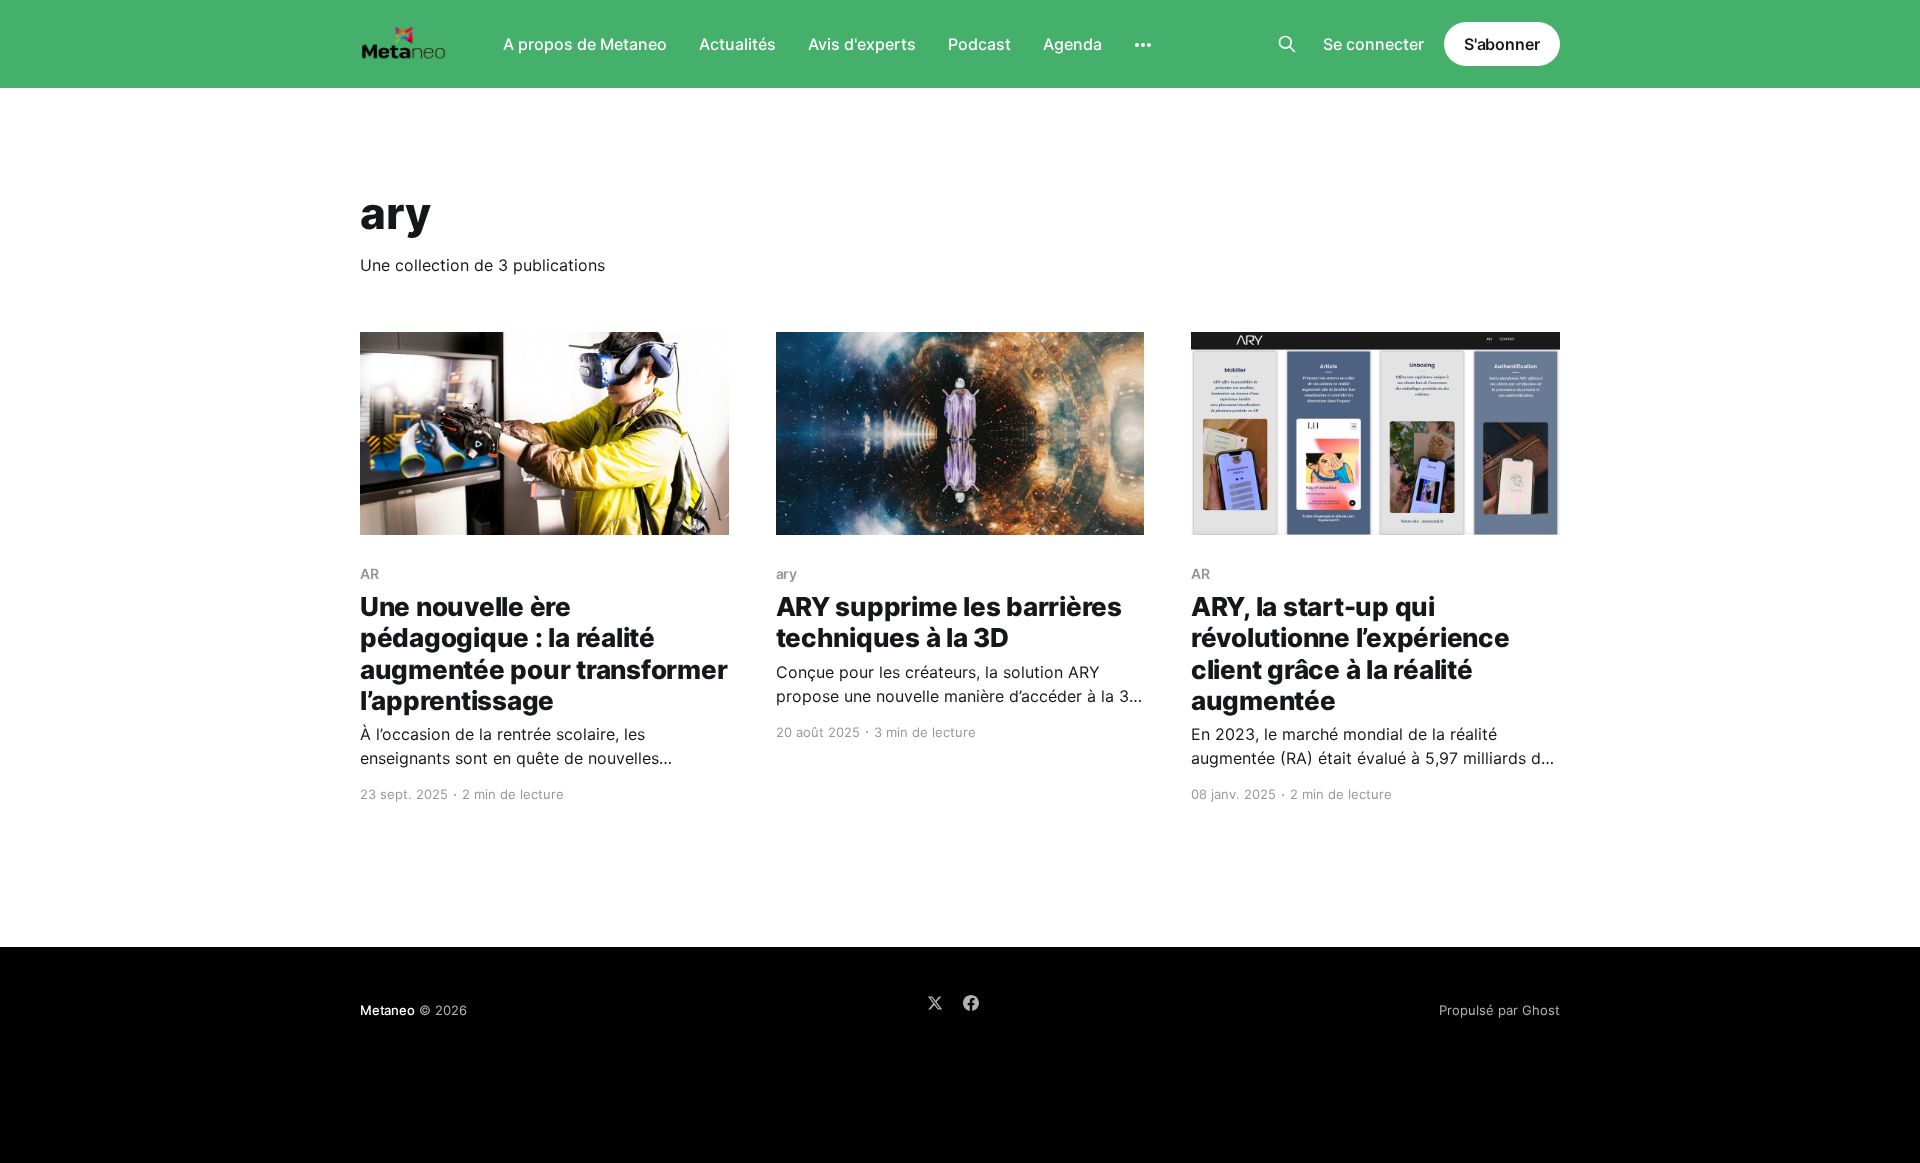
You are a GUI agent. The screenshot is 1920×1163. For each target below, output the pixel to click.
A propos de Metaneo (585, 44)
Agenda (1072, 44)
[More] (1143, 45)
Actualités (737, 44)
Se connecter (1373, 44)
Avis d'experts (862, 44)
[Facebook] (971, 1003)
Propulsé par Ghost (1499, 1010)
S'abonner (1502, 44)
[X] (935, 1003)
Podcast (979, 44)
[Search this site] (1287, 44)
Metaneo (387, 1010)
